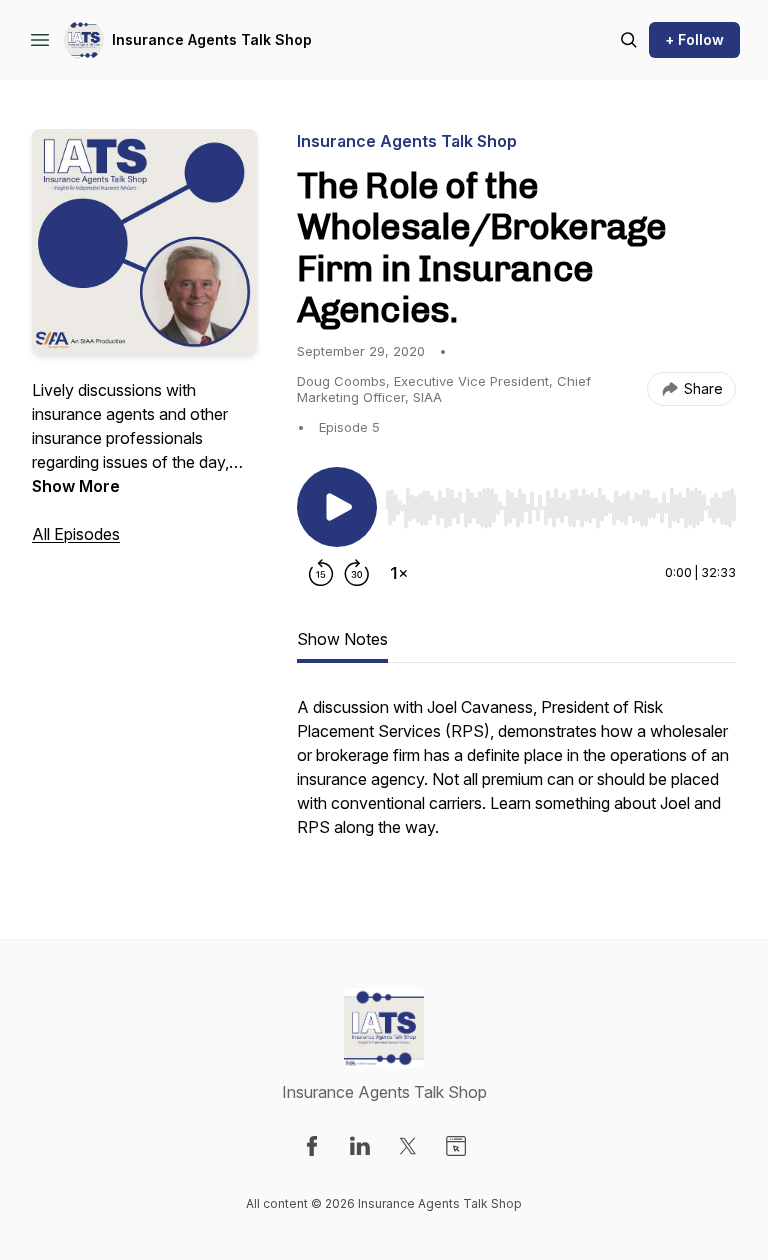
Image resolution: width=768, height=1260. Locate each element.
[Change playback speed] (399, 573)
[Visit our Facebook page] (312, 1146)
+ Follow (694, 39)
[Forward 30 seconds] (357, 573)
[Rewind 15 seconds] (321, 573)
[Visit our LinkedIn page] (360, 1146)
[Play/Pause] (337, 507)
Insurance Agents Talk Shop (212, 39)
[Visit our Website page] (456, 1146)
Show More (76, 486)
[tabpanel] (516, 777)
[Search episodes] (629, 40)
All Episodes (76, 534)
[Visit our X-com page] (408, 1146)
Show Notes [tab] (342, 639)
